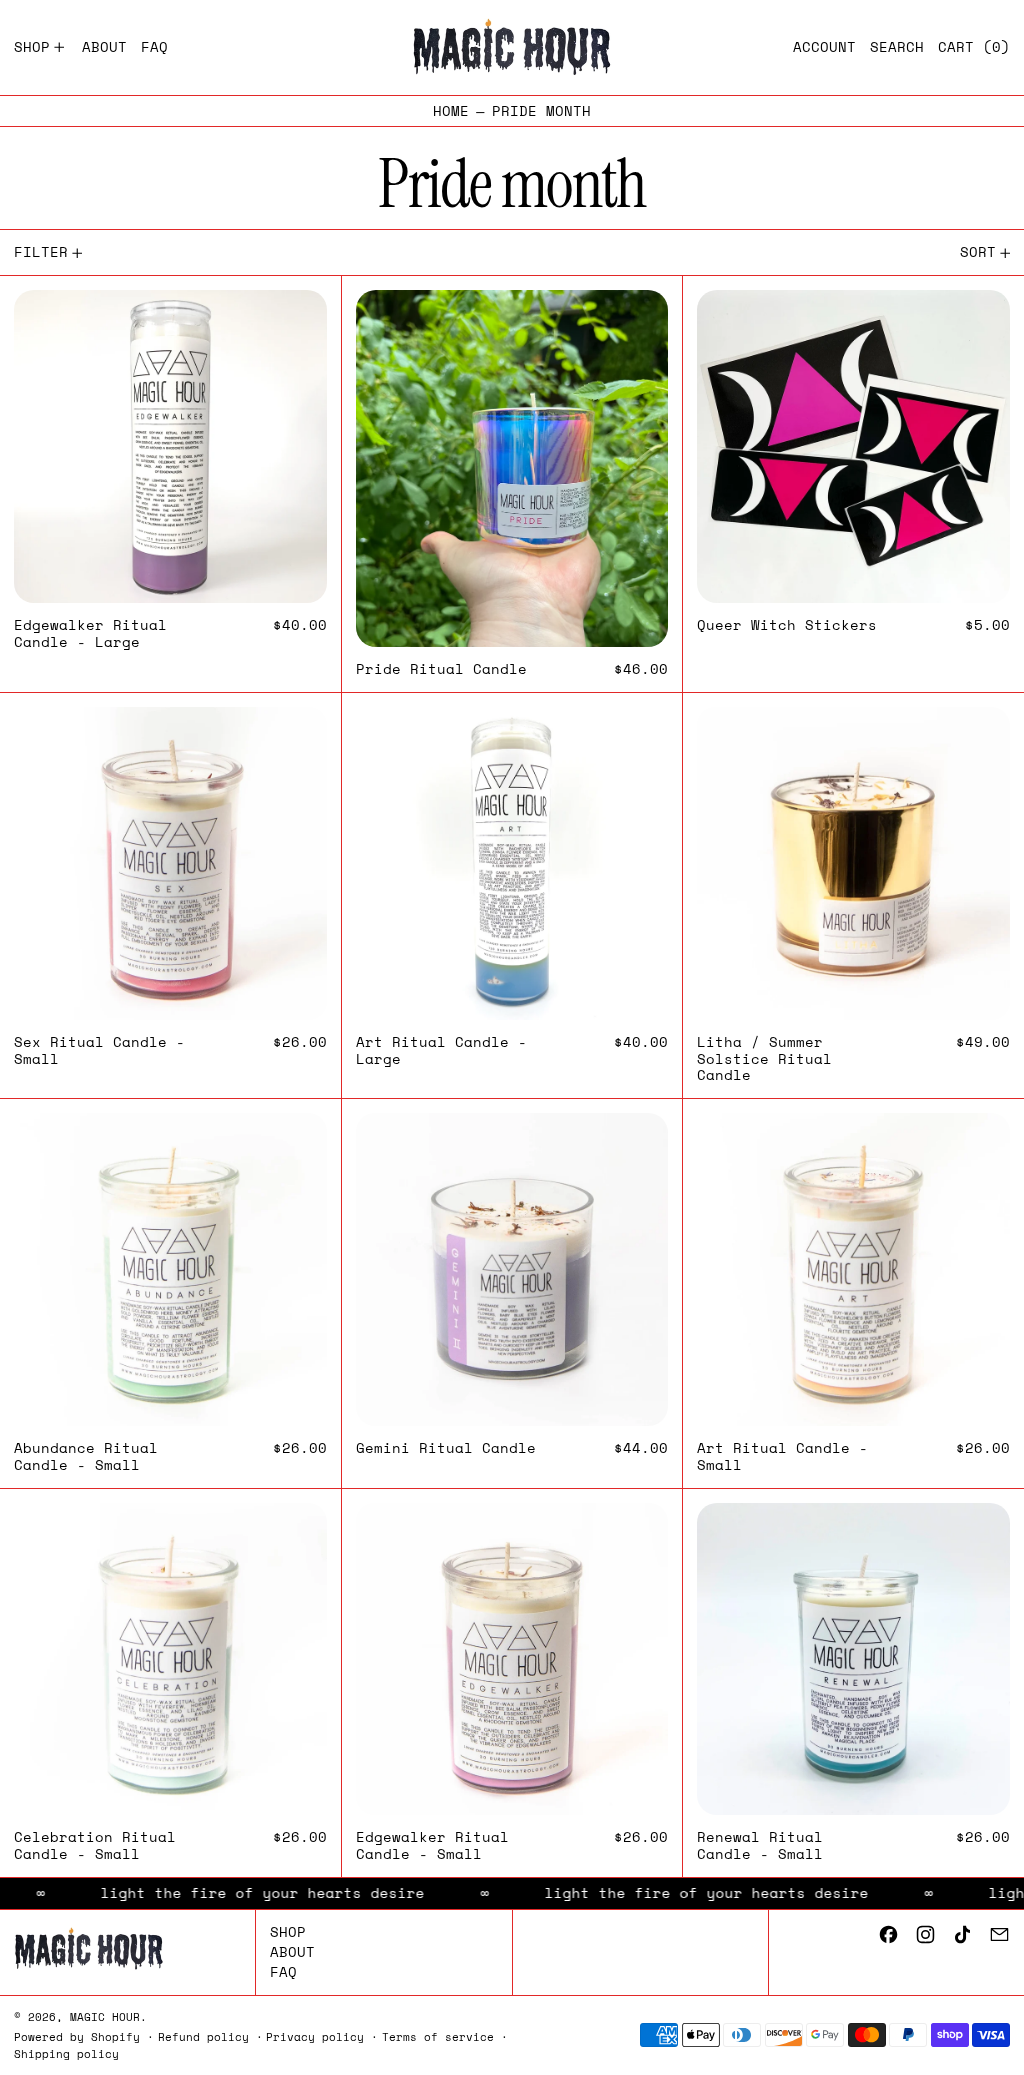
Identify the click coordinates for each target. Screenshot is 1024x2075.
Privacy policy (315, 2036)
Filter (41, 251)
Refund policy (203, 2036)
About (292, 1951)
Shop (288, 1931)
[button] (897, 47)
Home (451, 111)
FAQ (283, 1971)
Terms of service (438, 2036)
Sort (978, 251)
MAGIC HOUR (105, 2016)
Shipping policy (66, 2053)
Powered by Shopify (77, 2036)
